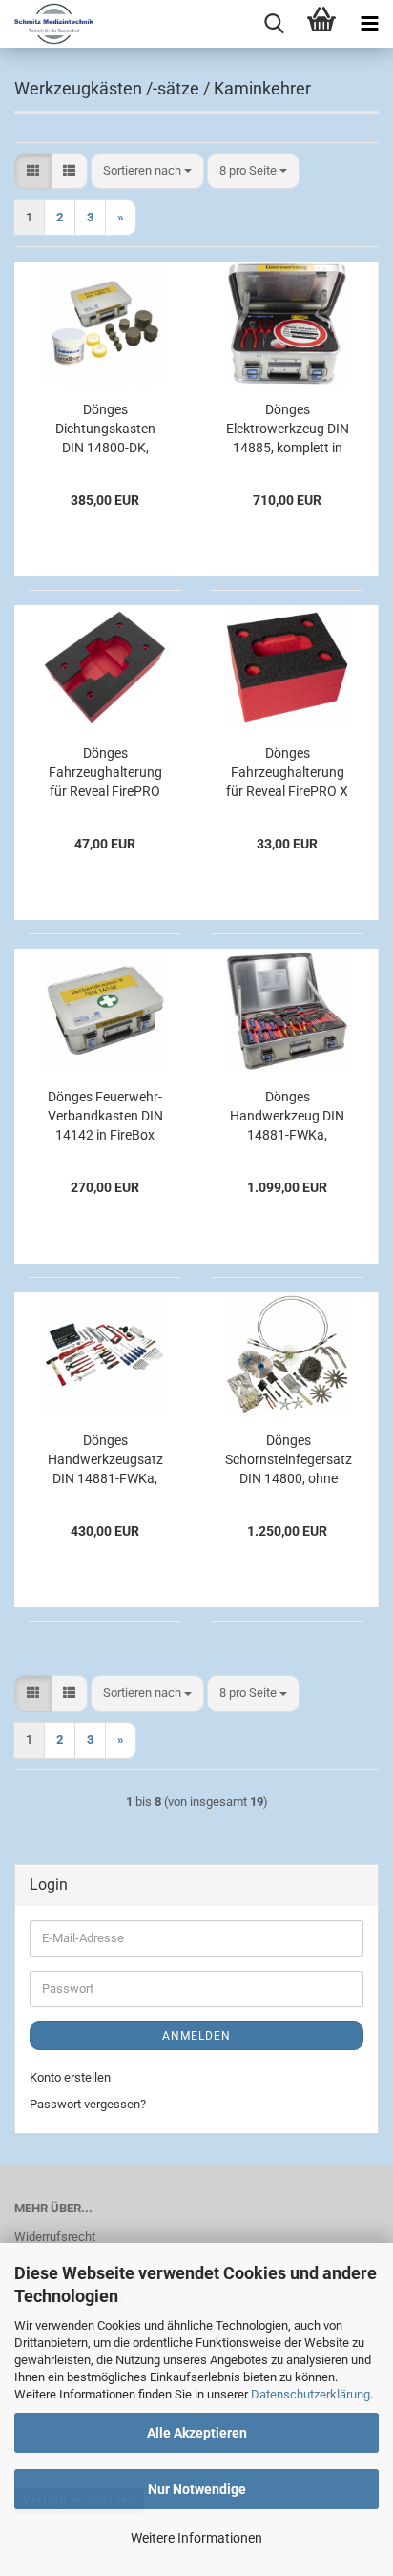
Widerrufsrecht (55, 2237)
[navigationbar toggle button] (369, 24)
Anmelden (196, 2036)
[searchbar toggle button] (274, 24)
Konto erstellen (70, 2077)
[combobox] (147, 171)
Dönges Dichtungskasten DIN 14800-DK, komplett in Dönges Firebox (105, 429)
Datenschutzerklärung (310, 2394)
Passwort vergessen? (88, 2104)
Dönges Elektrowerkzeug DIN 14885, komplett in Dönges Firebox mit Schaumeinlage (288, 429)
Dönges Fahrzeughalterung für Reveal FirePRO (105, 772)
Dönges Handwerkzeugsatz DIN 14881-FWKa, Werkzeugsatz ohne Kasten (105, 1460)
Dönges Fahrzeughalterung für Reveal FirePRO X (287, 772)
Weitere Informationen (196, 2538)
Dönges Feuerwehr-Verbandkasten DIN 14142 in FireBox (105, 1116)
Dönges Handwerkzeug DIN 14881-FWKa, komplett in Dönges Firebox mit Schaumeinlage (287, 1117)
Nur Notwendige (197, 2489)
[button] (33, 171)
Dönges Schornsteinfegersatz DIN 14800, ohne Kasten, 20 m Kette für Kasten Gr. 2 (289, 1460)
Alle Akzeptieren (197, 2433)
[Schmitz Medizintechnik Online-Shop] (47, 24)
